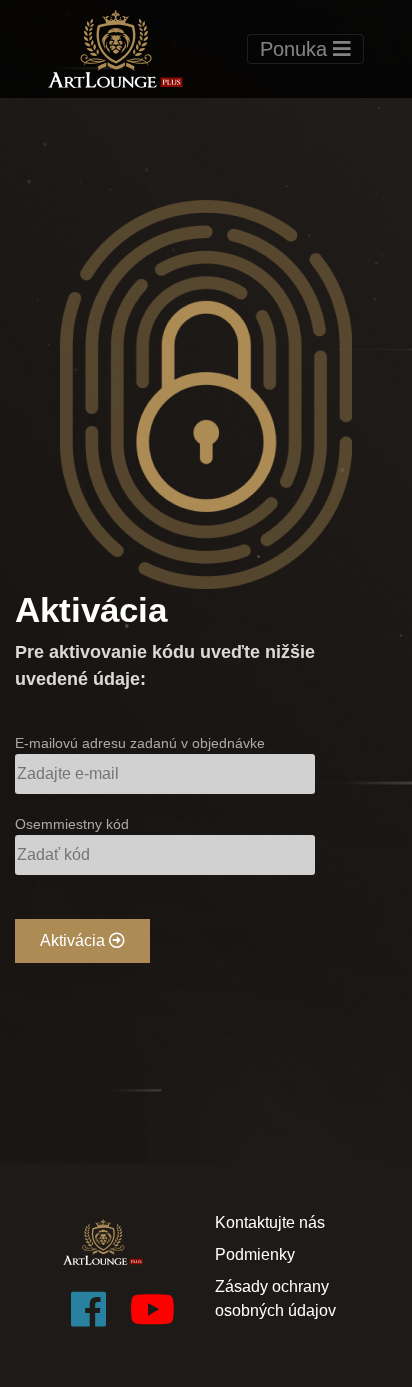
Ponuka (296, 49)
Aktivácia (74, 940)
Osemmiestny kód (72, 824)
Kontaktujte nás (270, 1222)
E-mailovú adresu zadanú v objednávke (140, 743)
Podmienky (255, 1254)
